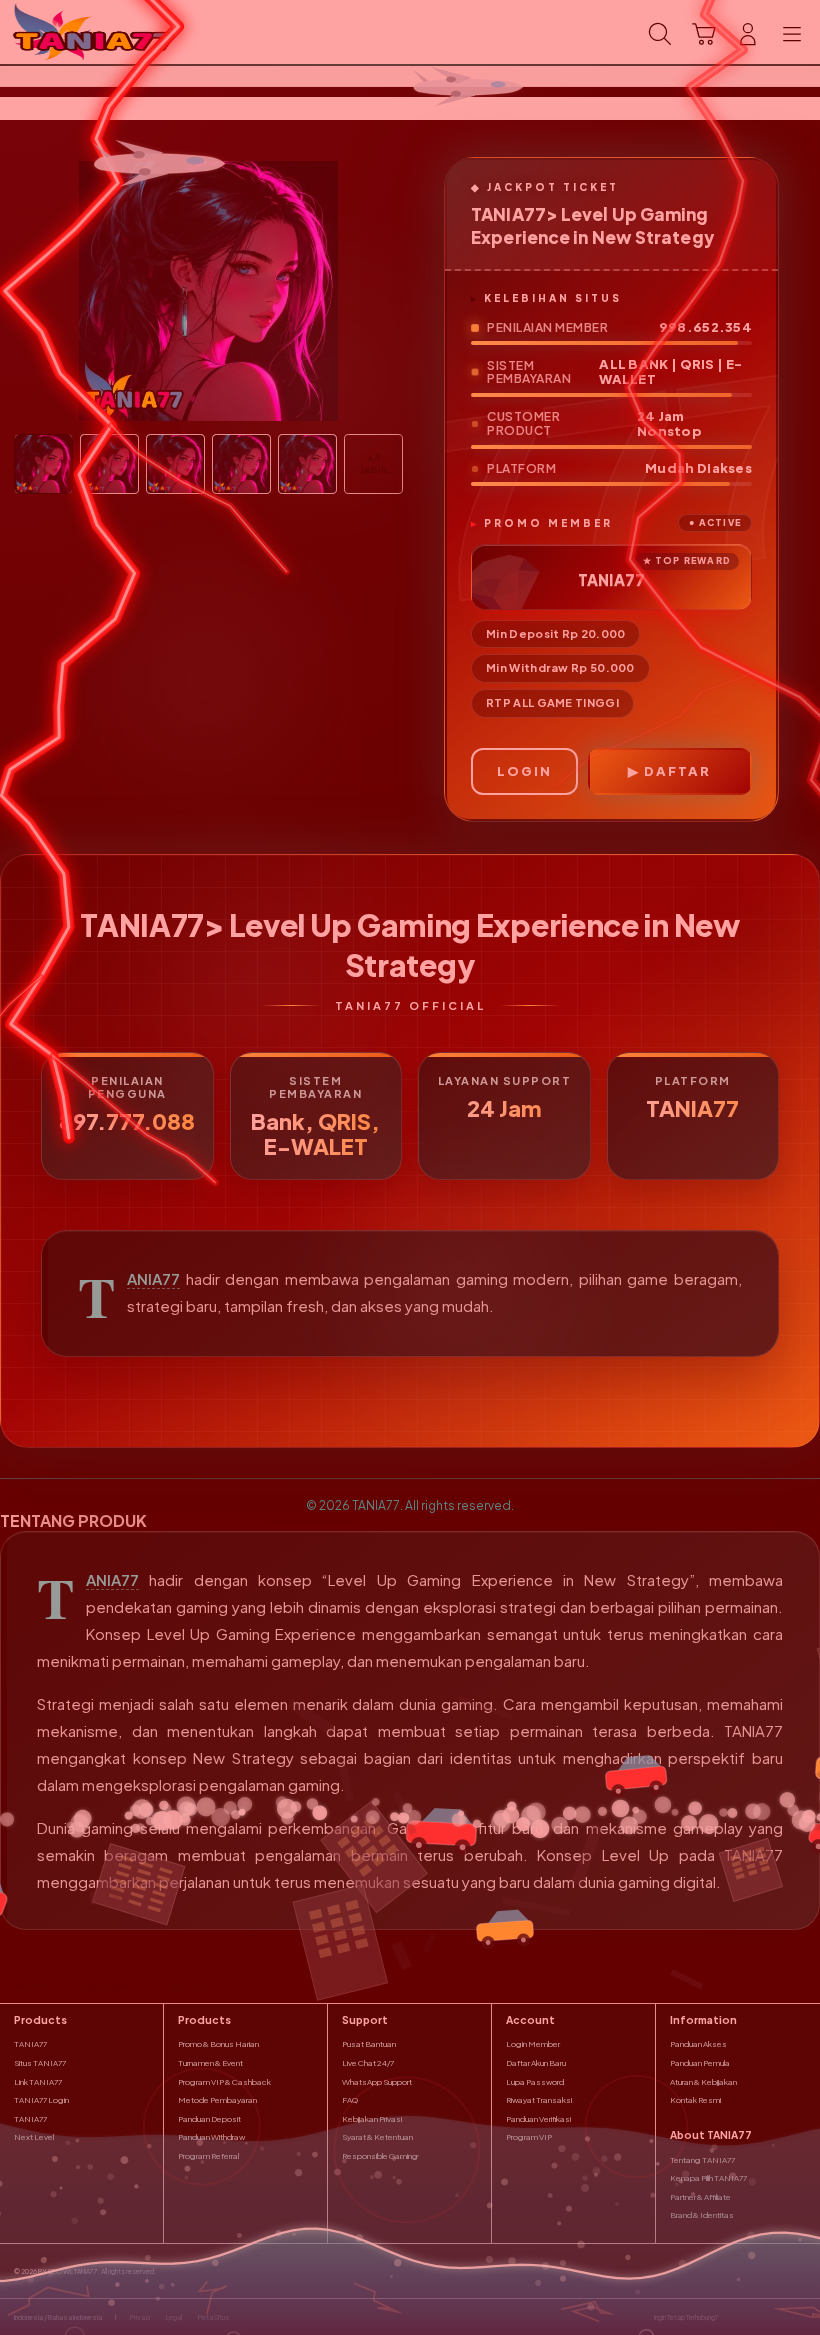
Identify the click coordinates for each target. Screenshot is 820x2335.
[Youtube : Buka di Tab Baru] (800, 2317)
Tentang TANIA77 (702, 2160)
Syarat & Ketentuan (377, 2137)
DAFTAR (677, 771)
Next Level (34, 2137)
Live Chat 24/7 (368, 2063)
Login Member (533, 2044)
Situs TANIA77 (40, 2063)
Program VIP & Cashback (224, 2082)
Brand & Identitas (702, 2215)
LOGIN (524, 771)
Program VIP (529, 2137)
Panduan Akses (698, 2044)
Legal (174, 2317)
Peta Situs (213, 2317)
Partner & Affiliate (700, 2197)
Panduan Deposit (209, 2119)
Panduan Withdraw (211, 2137)
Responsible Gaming (380, 2156)
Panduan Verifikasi (538, 2119)
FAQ (350, 2100)
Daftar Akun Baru (536, 2063)
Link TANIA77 (38, 2082)
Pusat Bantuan (369, 2044)
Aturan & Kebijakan (703, 2082)
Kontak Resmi (695, 2100)
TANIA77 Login (41, 2100)
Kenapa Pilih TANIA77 (708, 2178)
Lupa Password (535, 2082)
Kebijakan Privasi (372, 2119)
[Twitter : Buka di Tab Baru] (755, 2317)
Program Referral (208, 2156)
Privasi (140, 2317)
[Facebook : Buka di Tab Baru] (733, 2317)
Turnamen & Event (210, 2063)
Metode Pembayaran (217, 2100)
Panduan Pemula (700, 2063)
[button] (704, 34)
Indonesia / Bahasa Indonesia (58, 2317)
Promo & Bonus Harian (218, 2044)
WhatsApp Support (377, 2082)
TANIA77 (153, 1279)
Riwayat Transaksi (539, 2100)
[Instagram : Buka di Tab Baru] (778, 2317)
